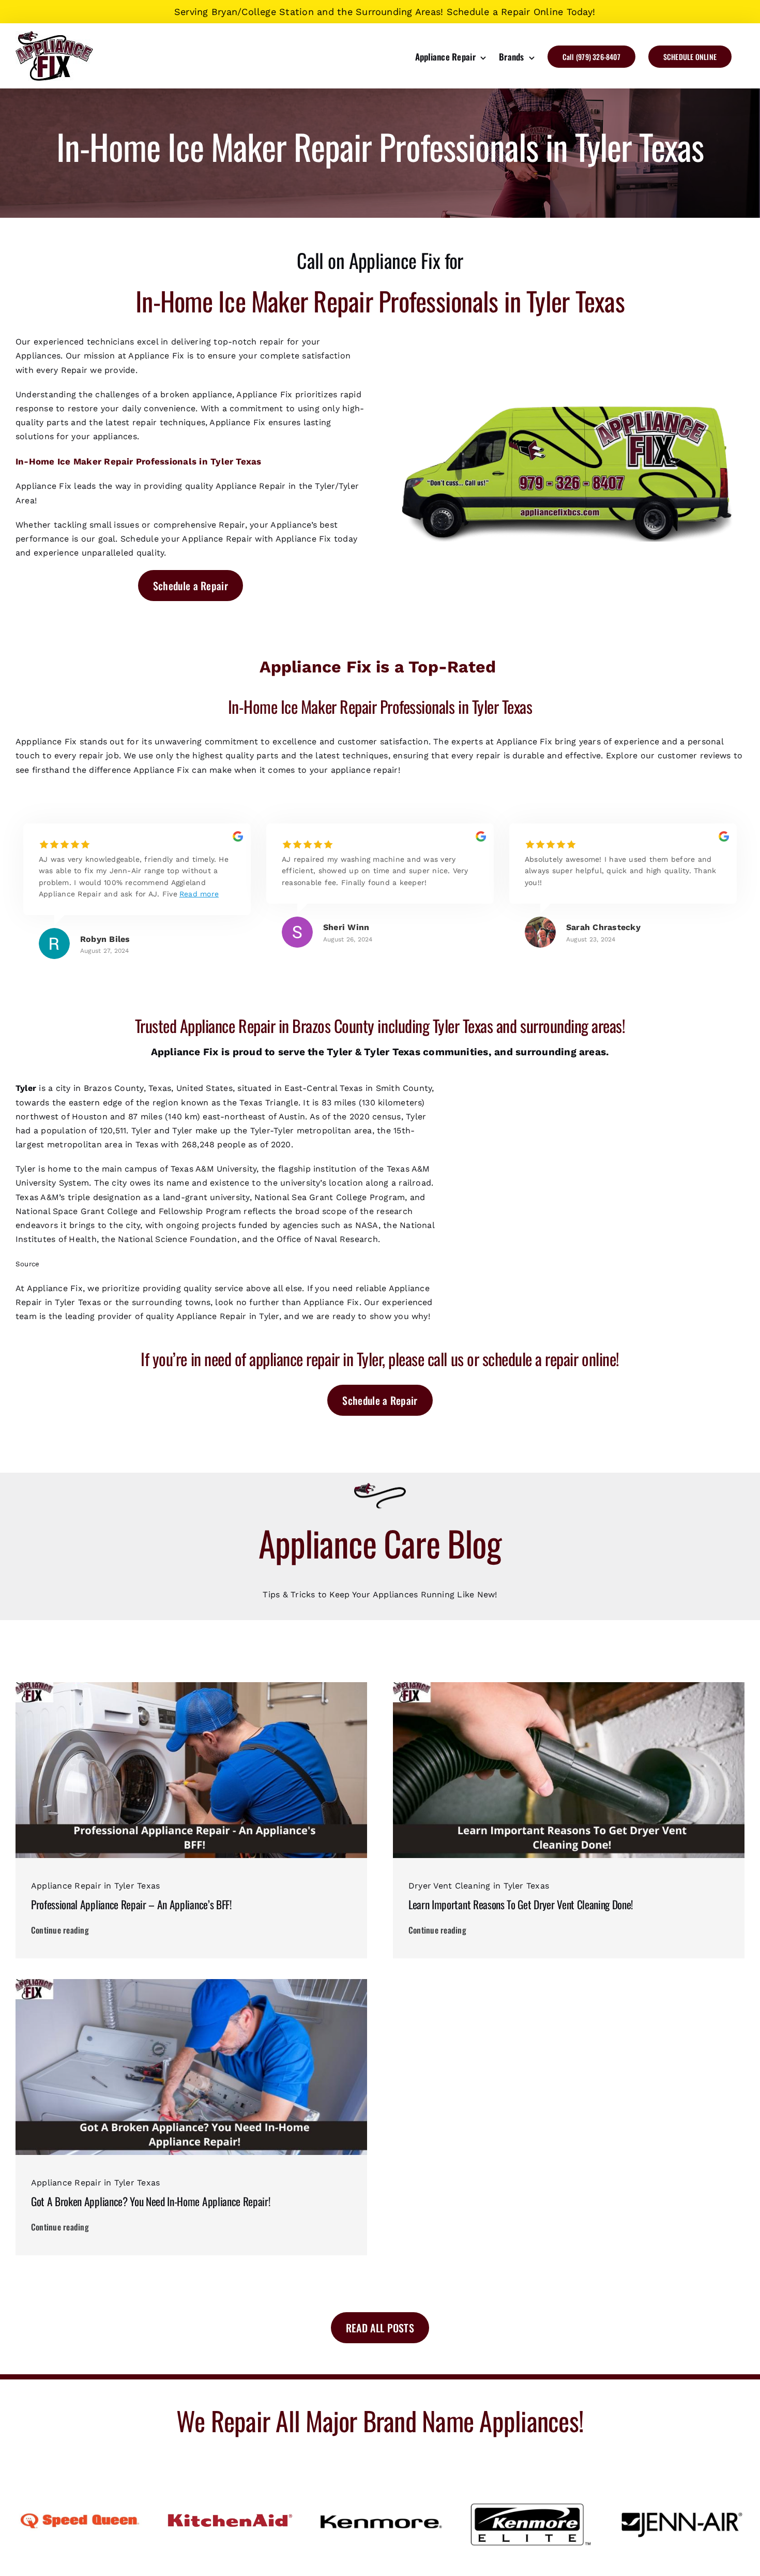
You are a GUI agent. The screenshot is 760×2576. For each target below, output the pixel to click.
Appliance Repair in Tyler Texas (95, 1886)
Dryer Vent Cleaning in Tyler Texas (479, 1886)
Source (27, 1264)
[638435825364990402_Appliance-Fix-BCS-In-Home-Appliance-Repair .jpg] (191, 1983)
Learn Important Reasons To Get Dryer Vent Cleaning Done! (521, 1904)
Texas (406, 1052)
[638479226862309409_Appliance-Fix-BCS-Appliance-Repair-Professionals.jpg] (191, 1686)
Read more (199, 894)
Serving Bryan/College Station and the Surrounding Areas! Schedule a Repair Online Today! (385, 12)
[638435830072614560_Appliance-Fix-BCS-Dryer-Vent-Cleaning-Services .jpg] (569, 1686)
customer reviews (694, 755)
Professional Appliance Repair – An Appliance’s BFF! (131, 1904)
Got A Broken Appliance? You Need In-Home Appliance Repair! (150, 2201)
